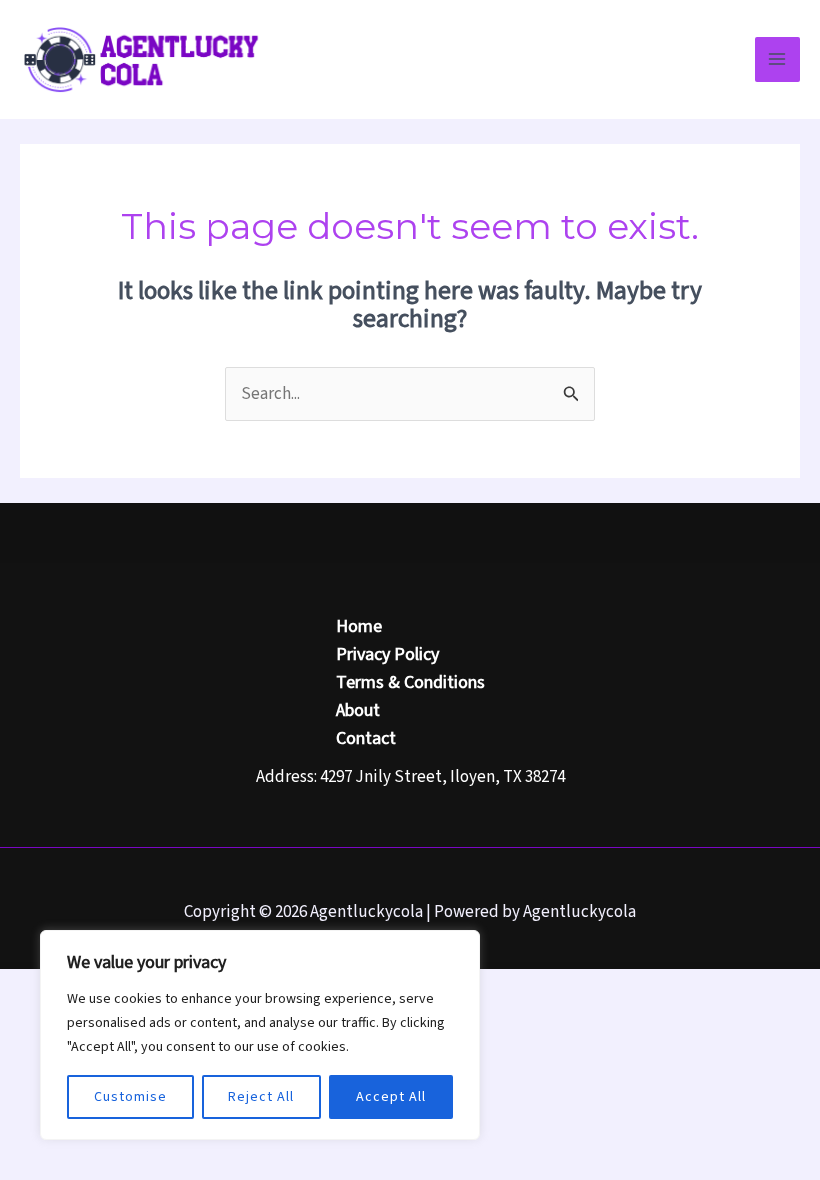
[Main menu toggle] (778, 60)
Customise (130, 1097)
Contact (366, 738)
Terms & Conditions (410, 682)
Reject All (261, 1097)
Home (359, 626)
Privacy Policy (387, 654)
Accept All (391, 1097)
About (358, 710)
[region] (260, 1035)
